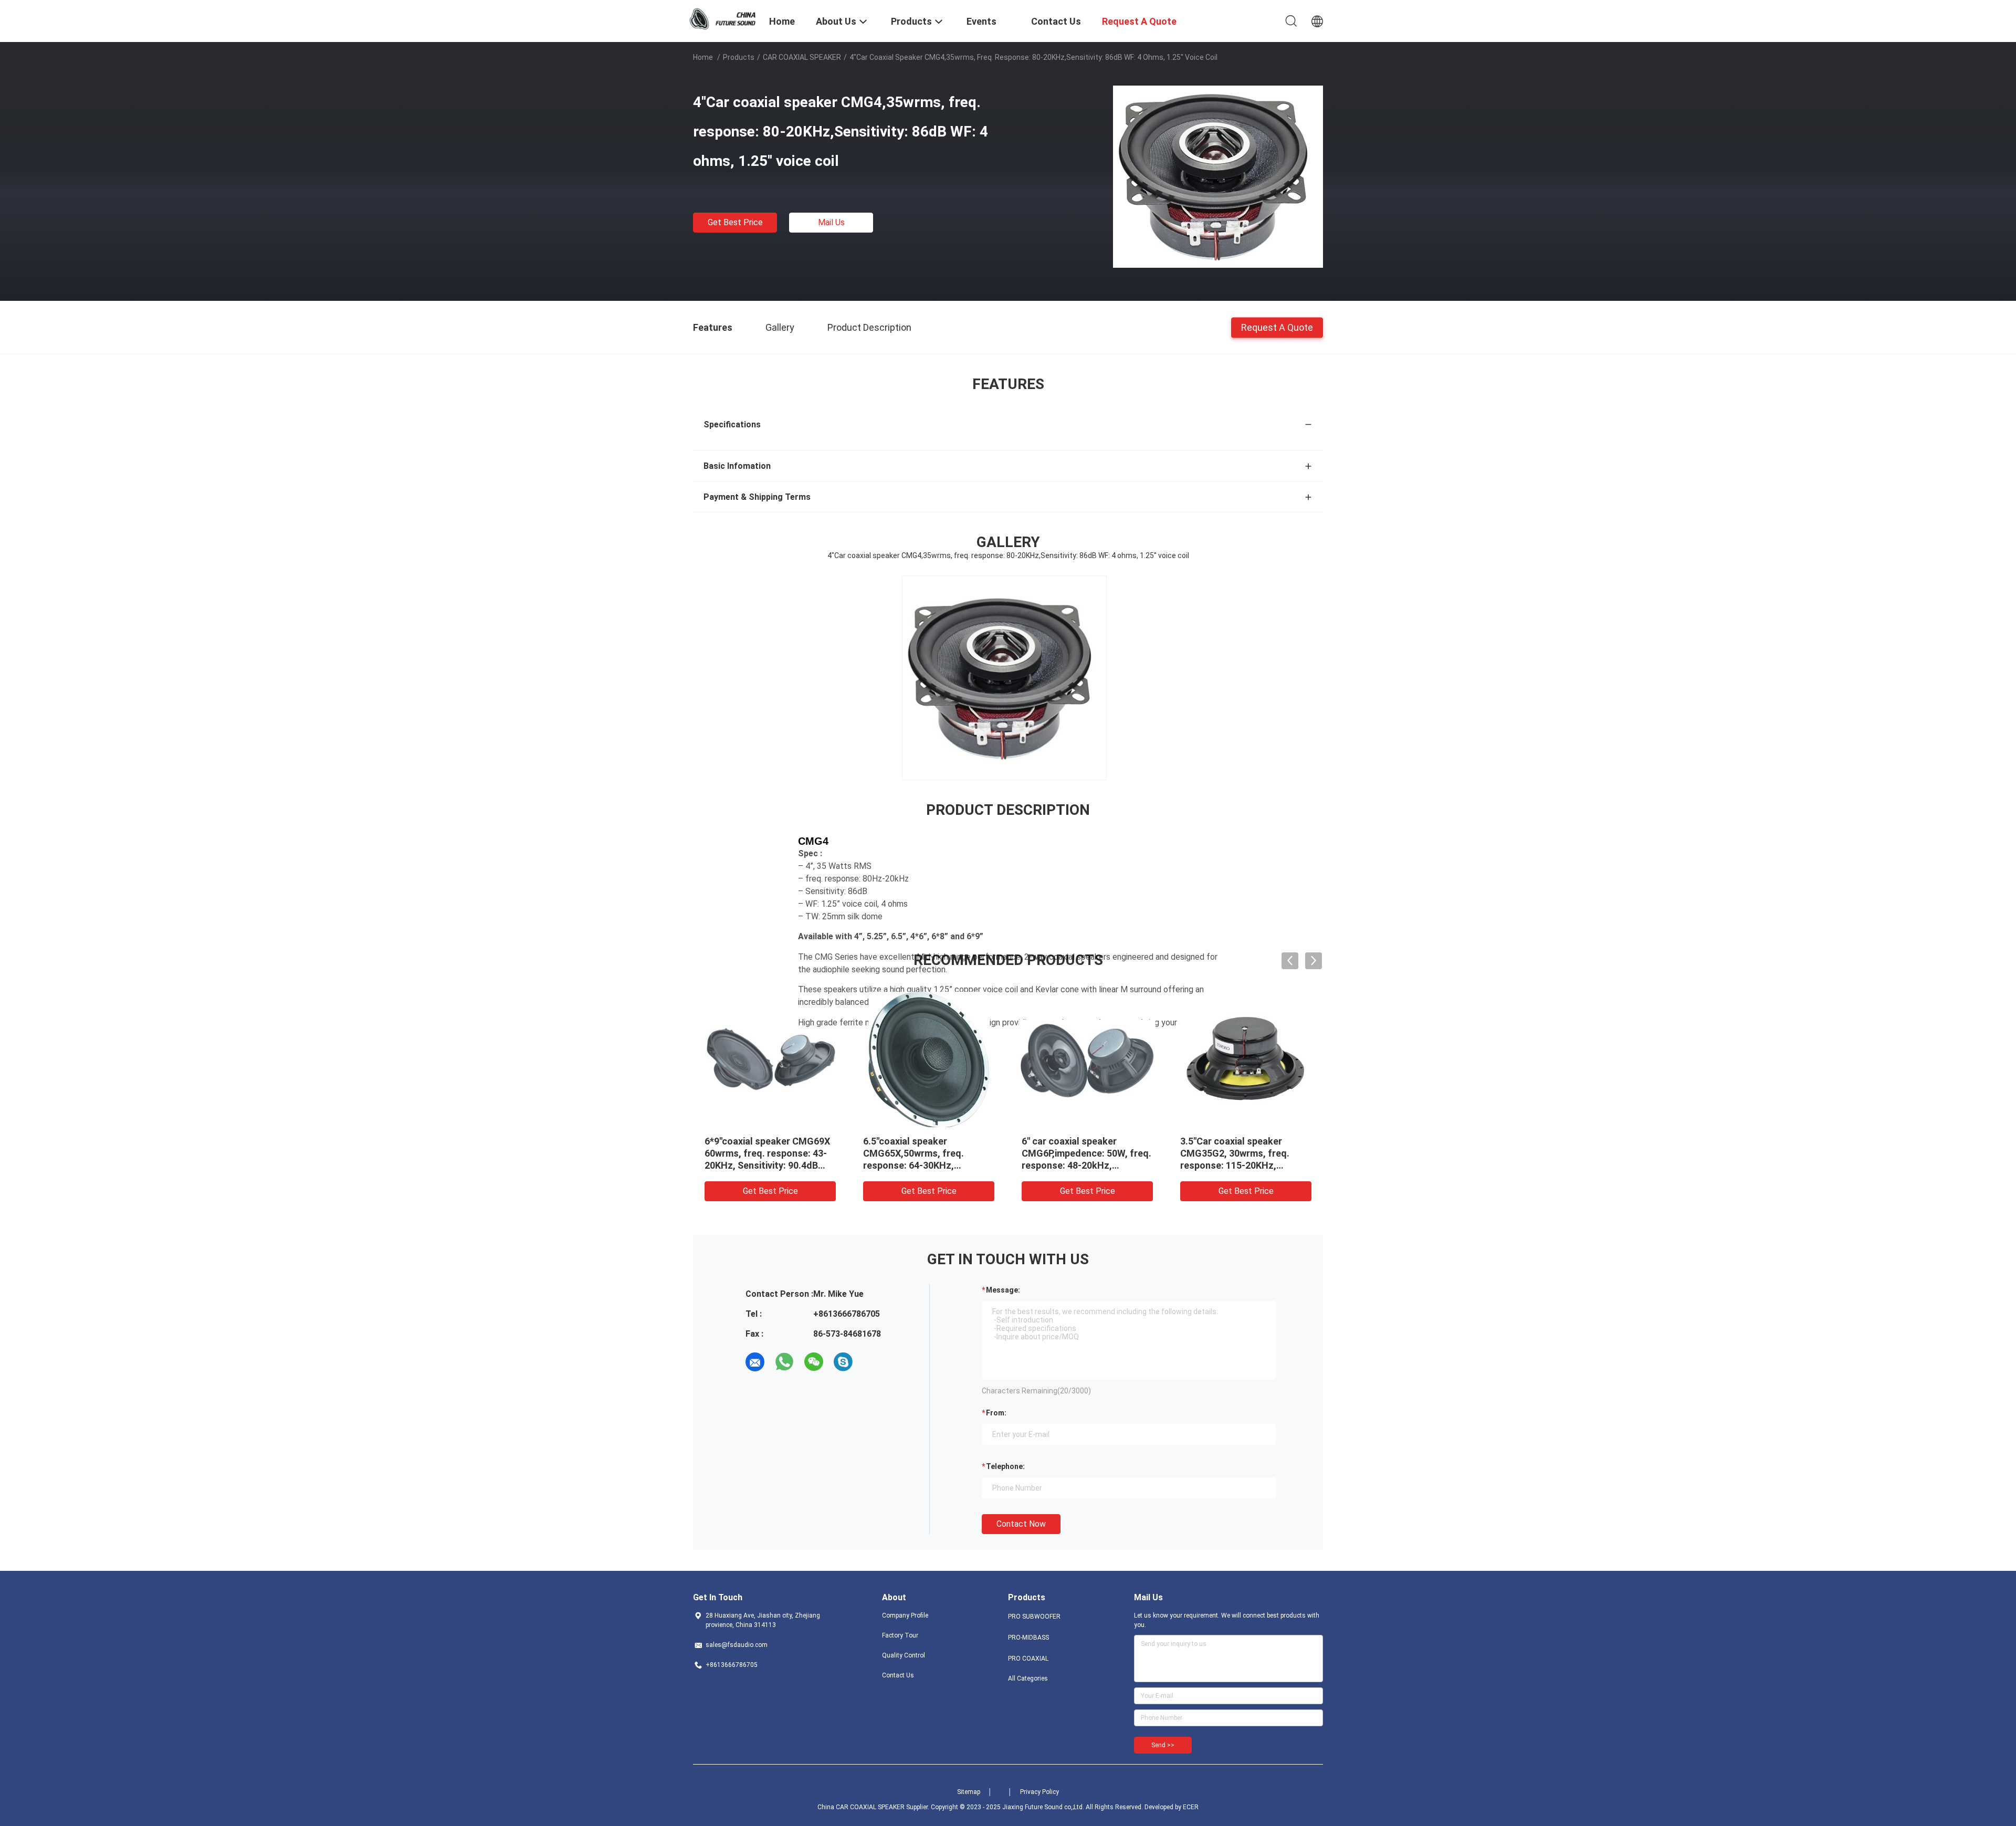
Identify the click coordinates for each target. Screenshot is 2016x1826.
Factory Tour (900, 1635)
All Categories (1028, 1678)
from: (996, 1413)
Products (739, 57)
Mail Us (831, 222)
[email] (755, 1362)
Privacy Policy (1039, 1792)
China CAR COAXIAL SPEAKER (861, 1807)
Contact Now (1021, 1524)
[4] (1218, 176)
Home (703, 57)
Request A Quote (1277, 327)
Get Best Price (735, 222)
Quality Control (904, 1655)
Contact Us (898, 1675)
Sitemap (969, 1792)
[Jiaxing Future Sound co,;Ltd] (724, 18)
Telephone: (1005, 1466)
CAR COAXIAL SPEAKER (802, 57)
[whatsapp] (784, 1362)
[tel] (873, 1362)
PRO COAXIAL (1028, 1659)
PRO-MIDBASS (1028, 1638)
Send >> (1163, 1745)
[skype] (843, 1362)
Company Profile (905, 1615)
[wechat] (814, 1362)
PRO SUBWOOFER (1034, 1617)
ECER (1191, 1807)
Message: (1003, 1290)
